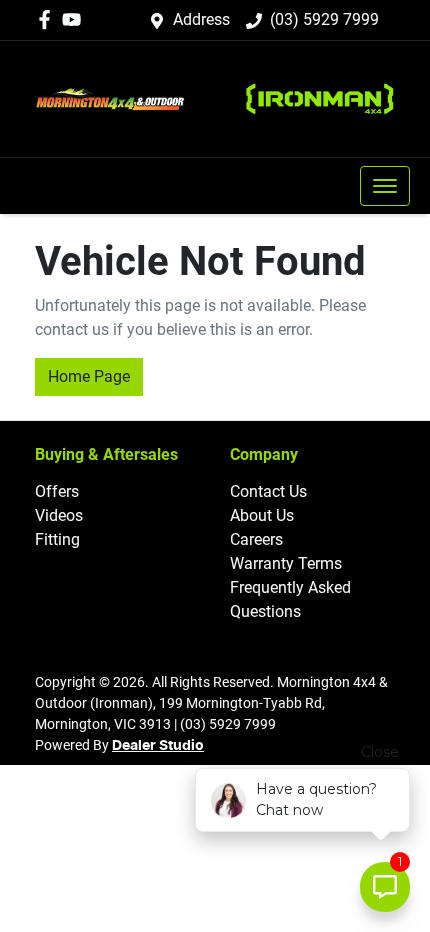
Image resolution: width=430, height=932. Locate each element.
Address (201, 19)
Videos (59, 515)
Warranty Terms (286, 563)
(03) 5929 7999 (324, 19)
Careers (256, 539)
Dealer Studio (158, 746)
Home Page (89, 376)
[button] (385, 186)
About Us (262, 515)
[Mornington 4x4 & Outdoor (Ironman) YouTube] (75, 19)
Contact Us (268, 491)
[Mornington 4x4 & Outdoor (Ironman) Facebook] (48, 19)
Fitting (57, 539)
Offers (57, 491)
